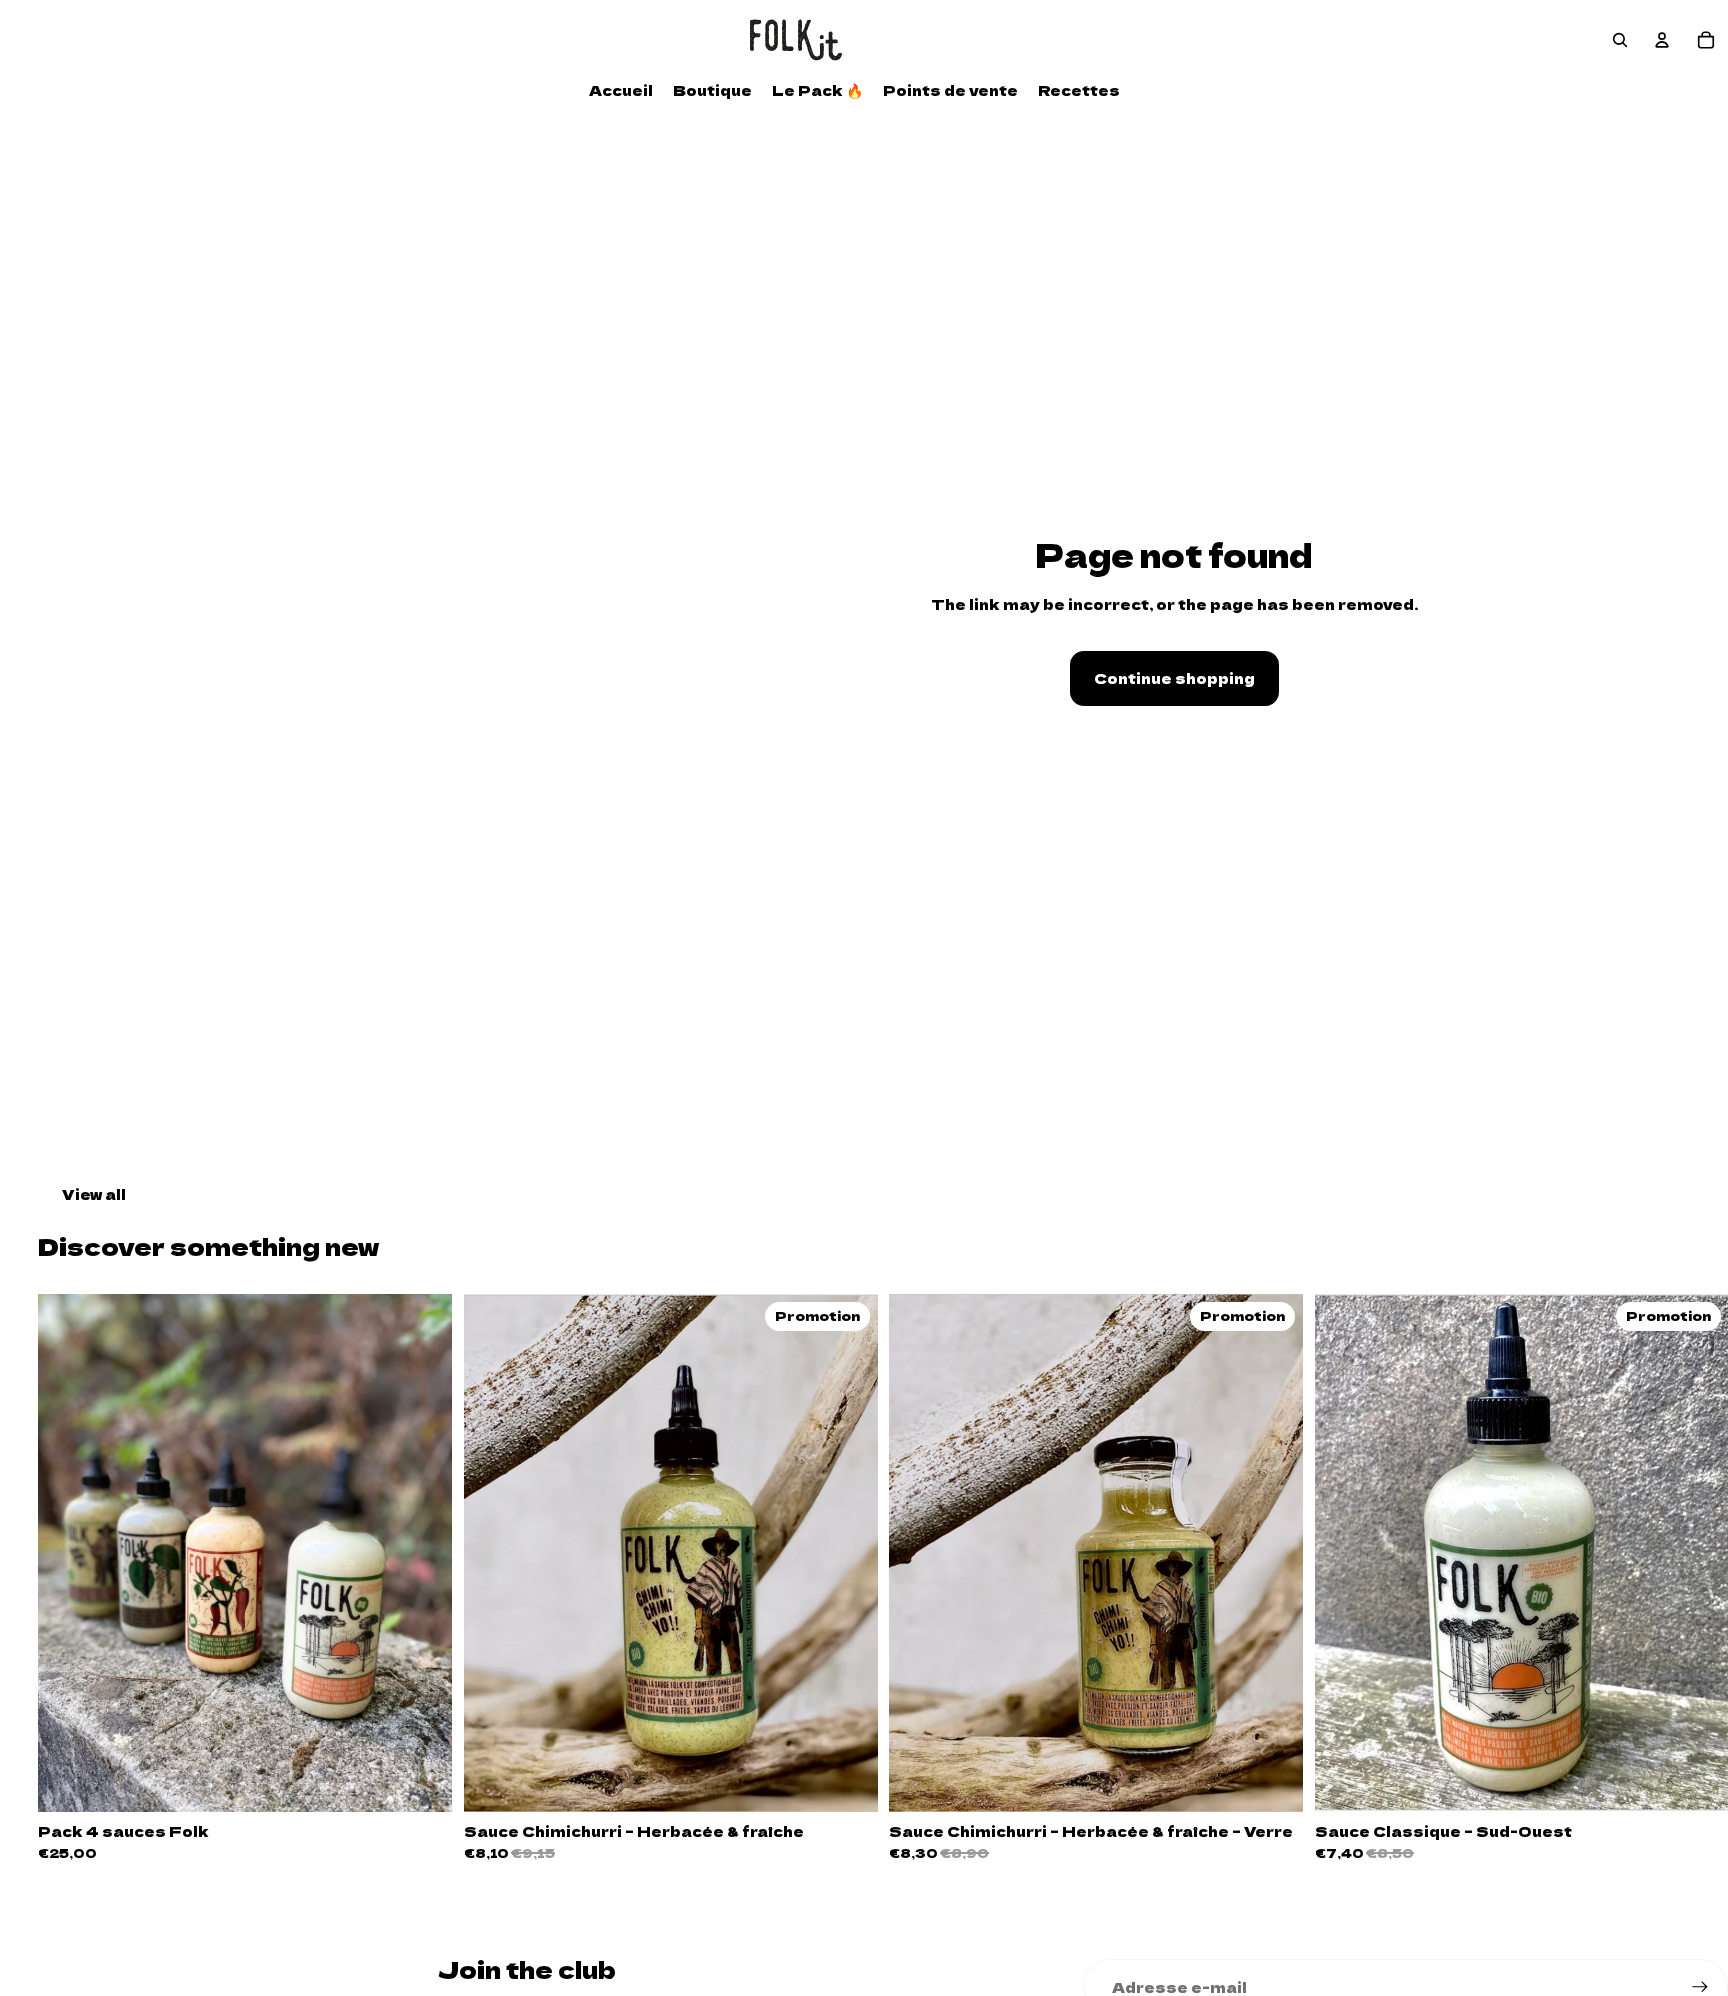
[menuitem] (621, 91)
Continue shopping (1174, 678)
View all (94, 1194)
